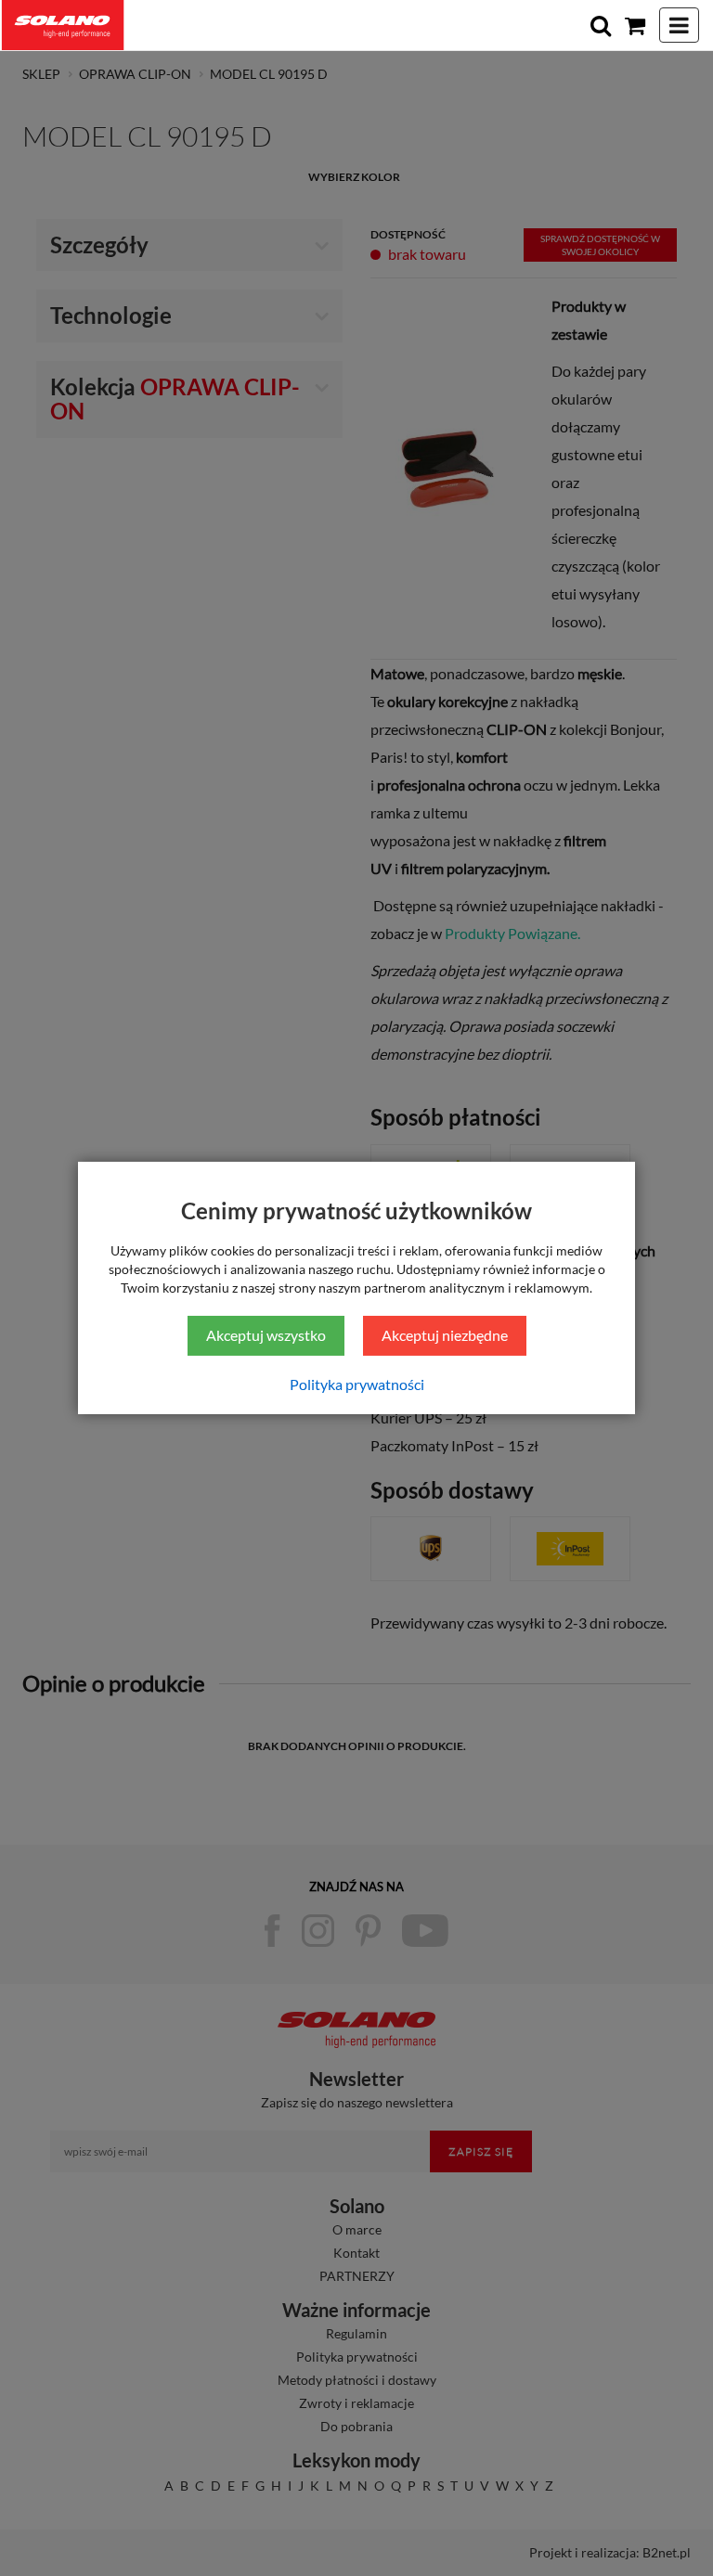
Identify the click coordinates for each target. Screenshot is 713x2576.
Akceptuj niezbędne (445, 1335)
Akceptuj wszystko (266, 1335)
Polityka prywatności (357, 1384)
